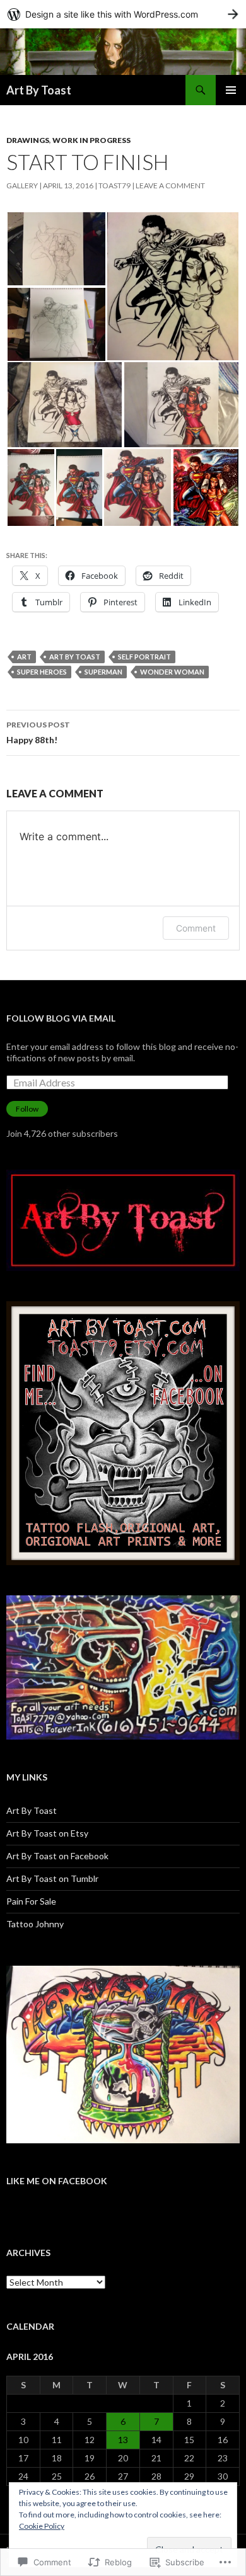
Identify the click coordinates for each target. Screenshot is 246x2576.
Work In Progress (91, 140)
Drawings (28, 140)
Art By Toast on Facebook (57, 1856)
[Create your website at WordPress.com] (123, 14)
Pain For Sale (31, 1901)
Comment (196, 928)
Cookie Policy (42, 2526)
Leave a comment (170, 185)
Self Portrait (144, 657)
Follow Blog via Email (61, 1018)
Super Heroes (42, 672)
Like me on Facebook (57, 2181)
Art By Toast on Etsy (47, 1833)
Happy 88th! (38, 732)
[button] (56, 249)
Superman (103, 672)
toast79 (114, 185)
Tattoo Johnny (35, 1924)
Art (24, 657)
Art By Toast (39, 90)
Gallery (22, 185)
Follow (27, 1109)
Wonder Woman (172, 672)
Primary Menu (231, 90)
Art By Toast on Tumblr (52, 1878)
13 (123, 2440)
